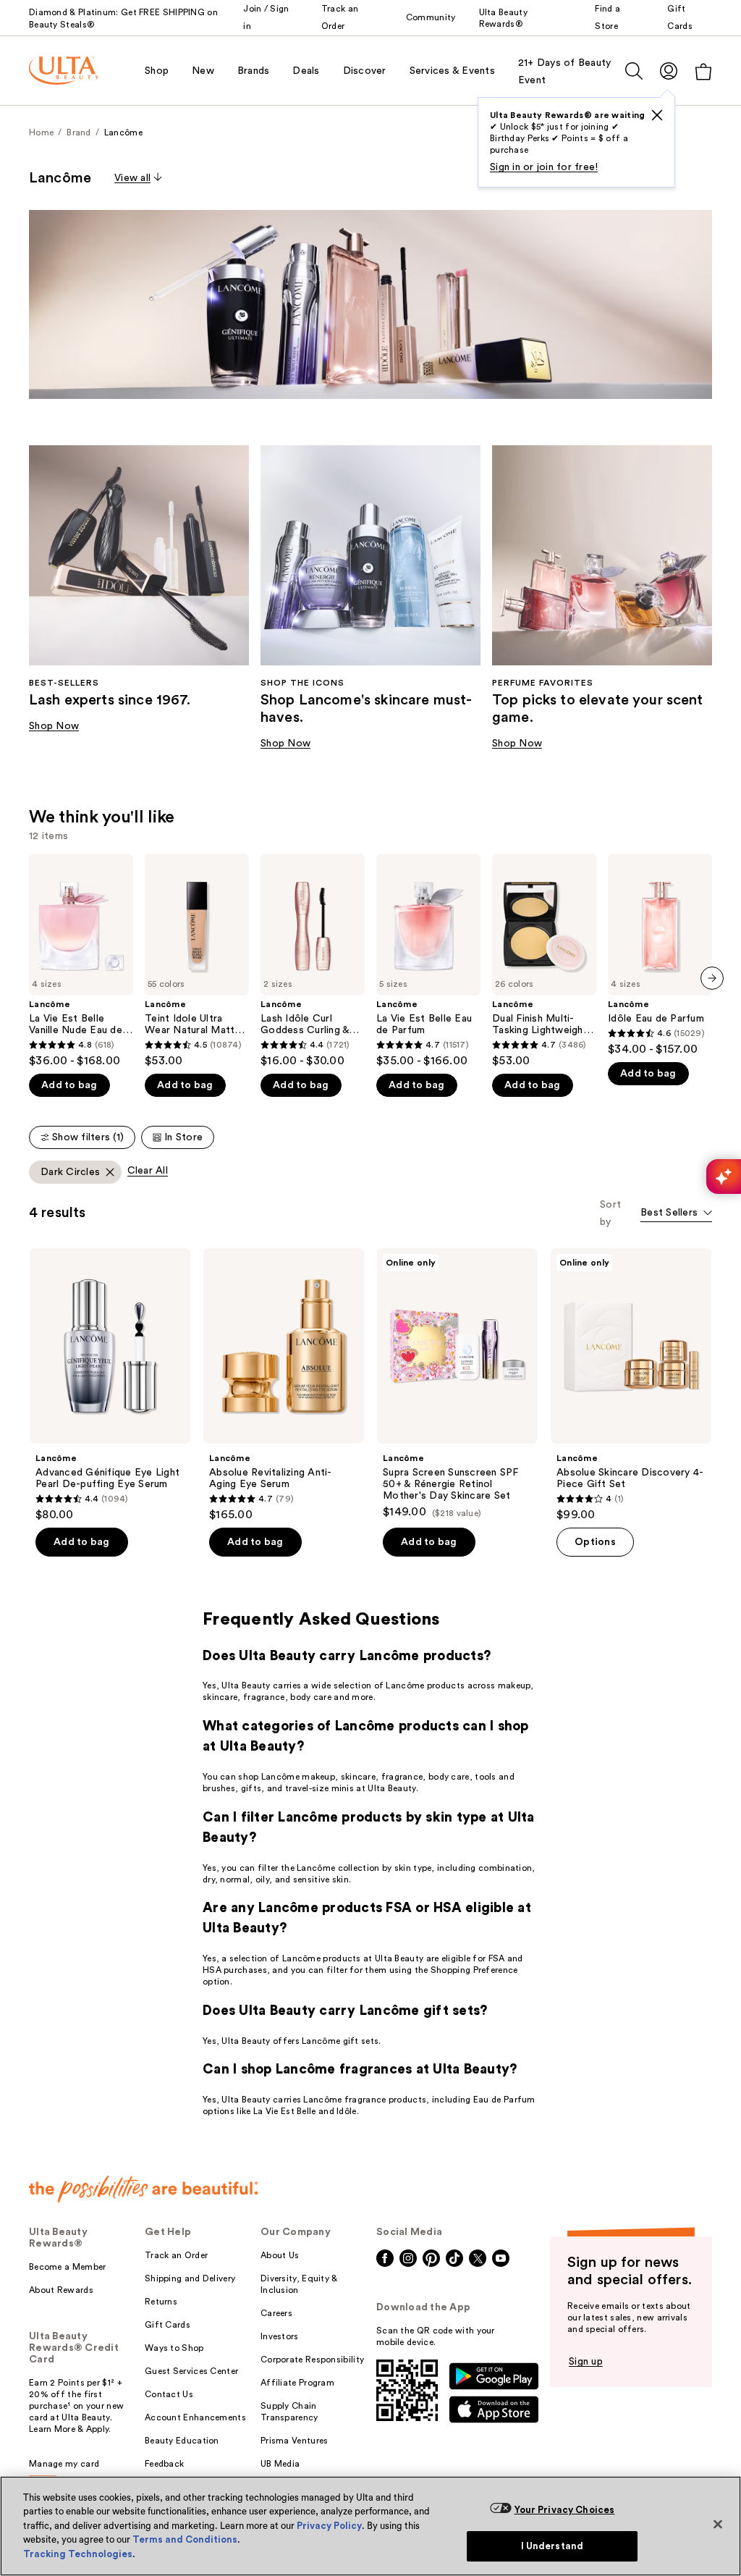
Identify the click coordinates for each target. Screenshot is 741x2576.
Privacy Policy (329, 2526)
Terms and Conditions (185, 2539)
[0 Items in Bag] (703, 71)
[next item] (712, 978)
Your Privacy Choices (565, 2510)
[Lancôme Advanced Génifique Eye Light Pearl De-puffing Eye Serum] (110, 1385)
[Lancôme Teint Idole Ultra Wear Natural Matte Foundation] (197, 961)
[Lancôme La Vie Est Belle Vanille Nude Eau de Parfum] (81, 961)
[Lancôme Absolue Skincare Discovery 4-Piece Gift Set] (631, 1385)
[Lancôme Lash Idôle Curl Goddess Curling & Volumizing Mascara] (313, 961)
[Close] (718, 2524)
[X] (657, 115)
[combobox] (676, 1214)
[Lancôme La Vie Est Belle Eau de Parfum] (428, 961)
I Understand (552, 2546)
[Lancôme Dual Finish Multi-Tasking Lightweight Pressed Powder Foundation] (544, 961)
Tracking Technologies (78, 2554)
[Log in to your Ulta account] (669, 71)
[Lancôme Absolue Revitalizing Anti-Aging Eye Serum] (284, 1385)
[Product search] (634, 71)
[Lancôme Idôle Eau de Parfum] (660, 955)
